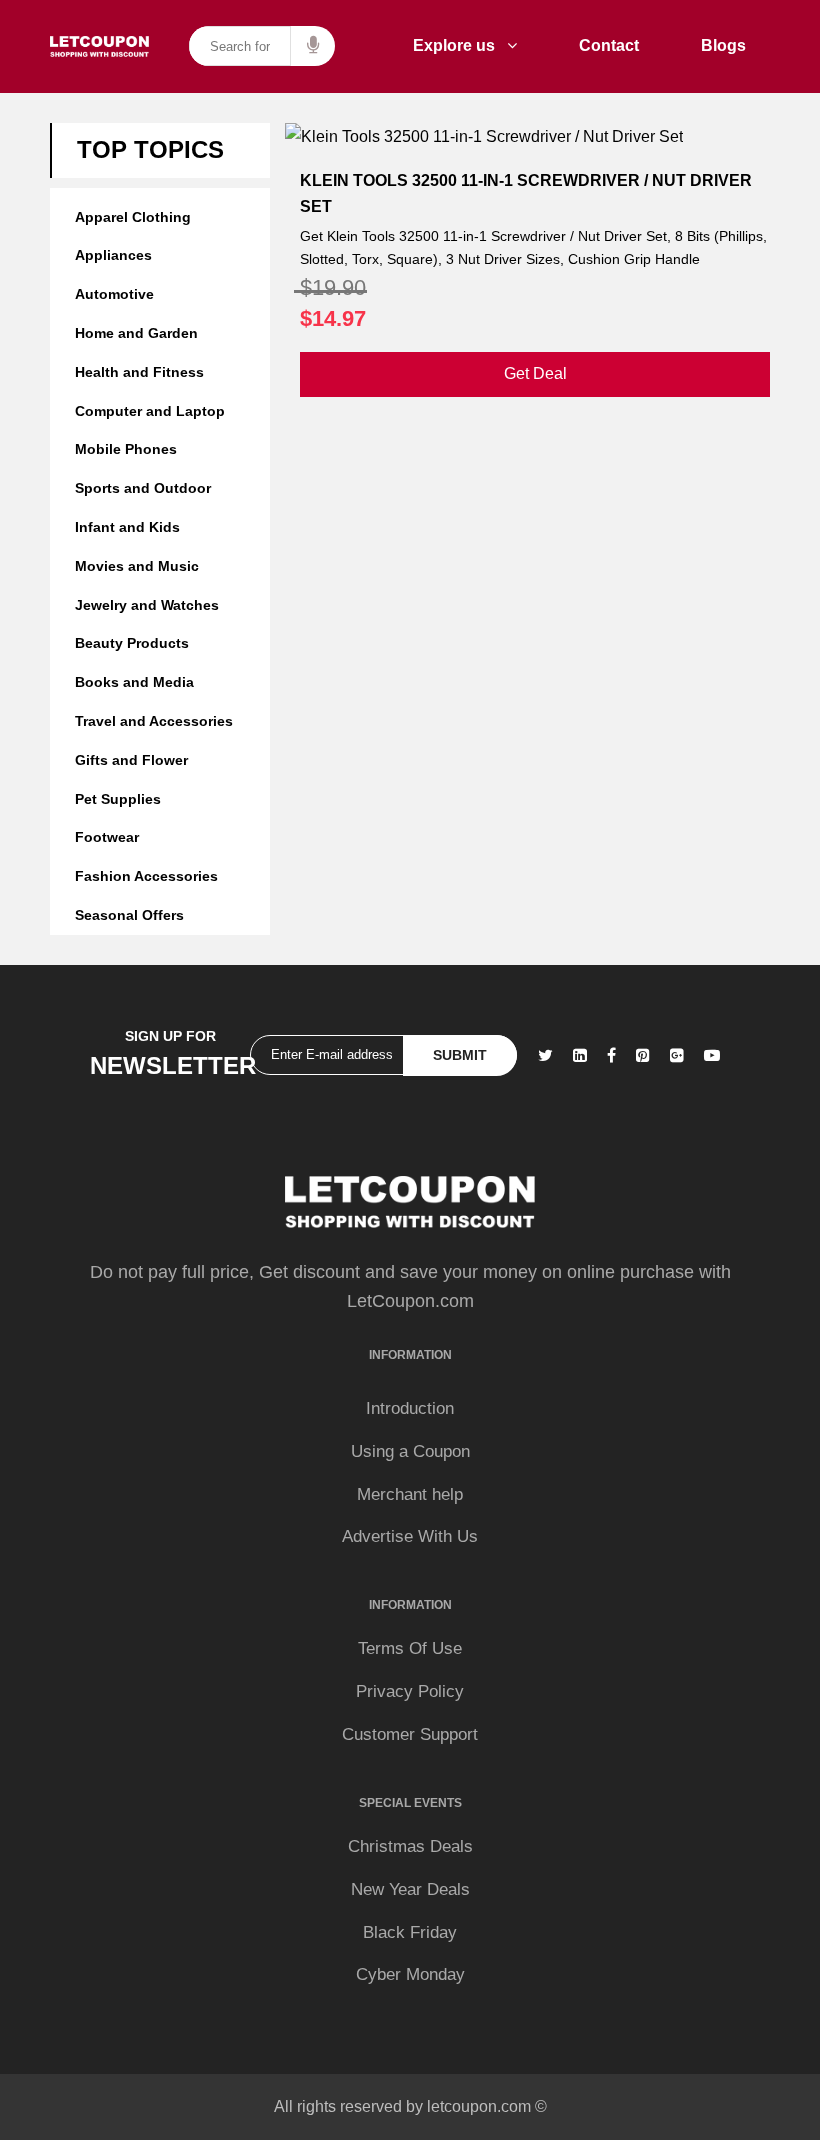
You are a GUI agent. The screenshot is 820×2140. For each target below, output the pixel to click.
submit (460, 1055)
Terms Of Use (410, 1648)
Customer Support (410, 1734)
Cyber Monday (410, 1974)
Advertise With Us (410, 1536)
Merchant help (410, 1494)
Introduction (410, 1408)
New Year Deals (410, 1889)
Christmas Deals (410, 1846)
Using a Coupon (410, 1451)
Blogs (723, 45)
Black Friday (410, 1932)
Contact (609, 45)
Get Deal (535, 373)
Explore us (460, 45)
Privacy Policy (410, 1691)
